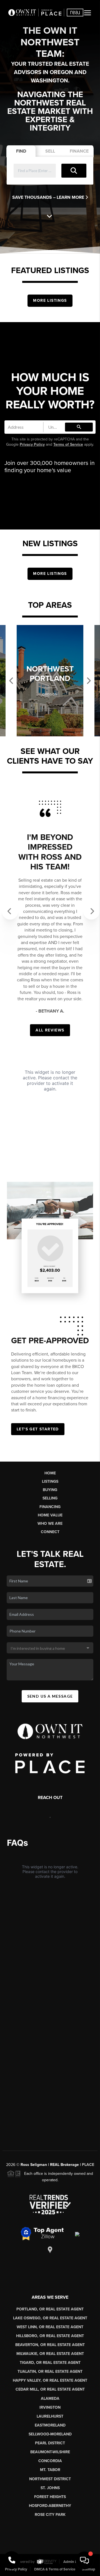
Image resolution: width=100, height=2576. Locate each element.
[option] (50, 681)
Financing (50, 1507)
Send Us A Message (50, 1696)
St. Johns (50, 2488)
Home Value (50, 1515)
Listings (50, 1481)
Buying (50, 1490)
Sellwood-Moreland (50, 2434)
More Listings (50, 301)
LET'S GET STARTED (38, 1429)
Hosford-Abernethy (50, 2506)
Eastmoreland (50, 2425)
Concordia (50, 2461)
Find (21, 151)
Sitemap (89, 2569)
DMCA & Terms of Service (55, 2569)
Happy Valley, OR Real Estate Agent (50, 2380)
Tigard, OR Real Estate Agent (50, 2363)
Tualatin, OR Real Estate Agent (50, 2372)
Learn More (71, 197)
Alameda (50, 2399)
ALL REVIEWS (50, 1030)
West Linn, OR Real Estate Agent (50, 2327)
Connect (50, 1532)
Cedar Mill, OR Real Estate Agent (50, 2389)
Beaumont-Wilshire (50, 2452)
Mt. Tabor (50, 2470)
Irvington (50, 2407)
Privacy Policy (32, 444)
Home (50, 1473)
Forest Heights (50, 2497)
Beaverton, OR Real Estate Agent (50, 2345)
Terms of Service (68, 444)
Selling (50, 1498)
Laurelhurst (50, 2416)
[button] (7, 907)
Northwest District (50, 2479)
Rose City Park (50, 2515)
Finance (79, 151)
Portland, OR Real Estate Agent (50, 2309)
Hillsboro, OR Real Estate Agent (50, 2336)
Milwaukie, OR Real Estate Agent (50, 2354)
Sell (50, 151)
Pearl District (50, 2443)
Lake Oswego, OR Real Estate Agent (50, 2318)
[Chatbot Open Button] (84, 2560)
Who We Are (50, 1524)
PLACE (88, 2165)
